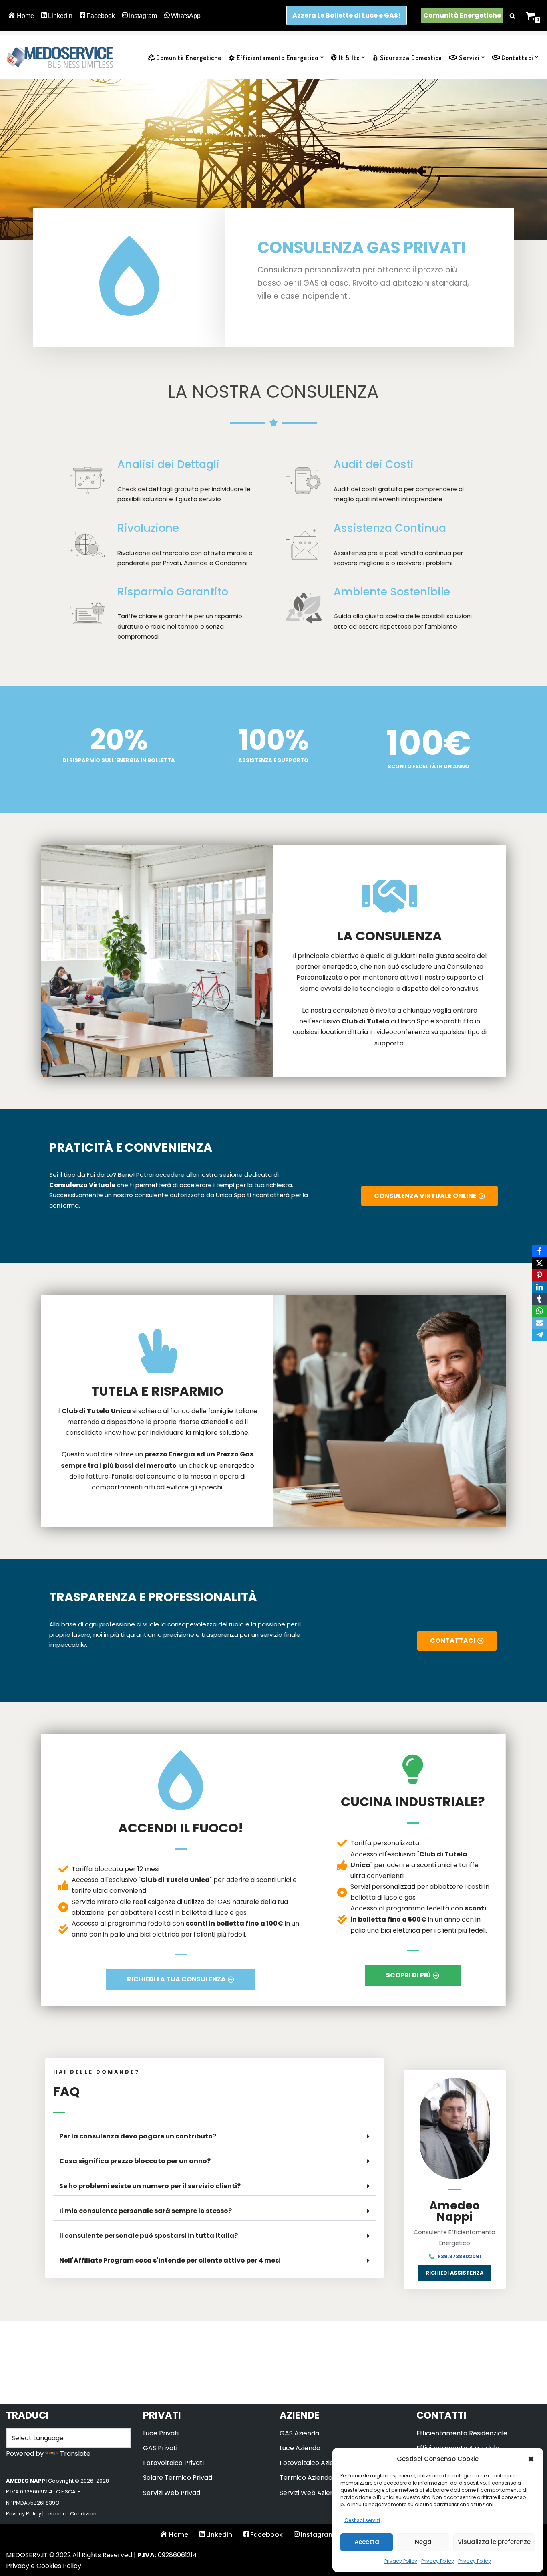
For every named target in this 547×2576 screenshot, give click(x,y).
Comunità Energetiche (462, 15)
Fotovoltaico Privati (173, 2463)
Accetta (367, 2542)
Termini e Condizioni (71, 2514)
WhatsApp (186, 16)
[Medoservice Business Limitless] (60, 57)
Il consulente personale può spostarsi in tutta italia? (149, 2236)
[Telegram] (539, 1335)
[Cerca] (512, 16)
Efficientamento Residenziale (462, 2433)
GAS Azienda (299, 2433)
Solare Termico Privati (178, 2478)
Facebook (101, 16)
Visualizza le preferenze (494, 2542)
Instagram (143, 16)
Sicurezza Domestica (411, 58)
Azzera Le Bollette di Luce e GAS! (347, 15)
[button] (531, 2459)
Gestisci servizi (362, 2520)
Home (25, 16)
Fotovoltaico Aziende (313, 2463)
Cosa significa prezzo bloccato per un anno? (135, 2161)
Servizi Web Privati (172, 2493)
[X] (539, 1263)
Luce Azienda (300, 2448)
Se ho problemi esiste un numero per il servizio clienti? (150, 2186)
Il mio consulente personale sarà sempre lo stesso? (146, 2211)
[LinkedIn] (539, 1287)
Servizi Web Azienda (311, 2493)
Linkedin (60, 16)
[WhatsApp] (539, 1311)
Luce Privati (161, 2433)
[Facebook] (539, 1251)
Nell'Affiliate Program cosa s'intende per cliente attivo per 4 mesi (170, 2260)
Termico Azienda (306, 2478)
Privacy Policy (401, 2561)
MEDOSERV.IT (27, 2555)
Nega (423, 2542)
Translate (75, 2454)
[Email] (539, 1323)
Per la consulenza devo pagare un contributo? (138, 2136)
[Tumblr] (539, 1299)
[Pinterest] (539, 1275)
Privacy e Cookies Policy (44, 2566)
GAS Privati (160, 2448)
